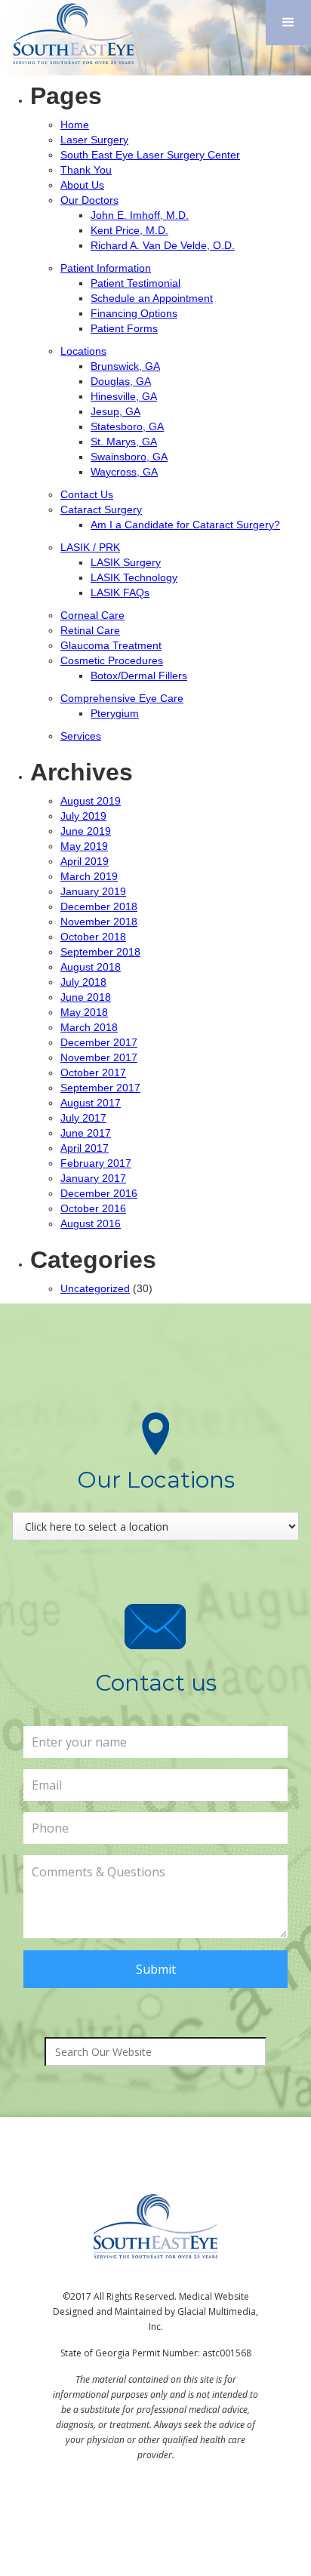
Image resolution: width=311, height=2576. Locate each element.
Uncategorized (95, 1288)
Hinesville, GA (124, 396)
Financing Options (134, 313)
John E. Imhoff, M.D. (140, 215)
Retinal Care (90, 630)
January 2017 (93, 1178)
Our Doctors (89, 200)
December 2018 (99, 906)
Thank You (86, 170)
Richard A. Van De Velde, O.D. (163, 245)
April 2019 (85, 861)
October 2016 (93, 1208)
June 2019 (86, 831)
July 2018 (83, 982)
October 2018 (93, 937)
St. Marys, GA (124, 442)
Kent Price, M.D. (129, 230)
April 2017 (85, 1148)
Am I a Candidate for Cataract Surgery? (185, 525)
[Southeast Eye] (70, 34)
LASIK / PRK (90, 547)
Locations (83, 351)
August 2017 (91, 1103)
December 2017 (99, 1042)
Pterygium (115, 713)
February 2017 (96, 1163)
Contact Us (87, 494)
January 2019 (93, 891)
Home (75, 125)
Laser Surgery (94, 140)
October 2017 (93, 1073)
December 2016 (99, 1193)
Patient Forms (124, 328)
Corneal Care (92, 615)
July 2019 (83, 816)
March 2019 (89, 876)
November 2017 (99, 1057)
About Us (82, 185)
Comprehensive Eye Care (122, 698)
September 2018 (100, 952)
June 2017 (86, 1133)
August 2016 (91, 1223)
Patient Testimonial (135, 283)
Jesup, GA (115, 411)
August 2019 (91, 801)
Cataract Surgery (101, 509)
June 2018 (86, 997)
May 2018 (84, 1012)
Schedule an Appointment (152, 298)
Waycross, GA (124, 472)
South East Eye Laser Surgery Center (150, 155)
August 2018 (91, 967)
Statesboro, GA (127, 426)
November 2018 (99, 922)
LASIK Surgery (126, 562)
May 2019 (84, 846)
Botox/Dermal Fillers (139, 676)
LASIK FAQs (120, 592)
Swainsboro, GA (129, 457)
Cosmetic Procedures (112, 660)
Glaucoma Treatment (111, 645)
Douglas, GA (121, 381)
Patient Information (106, 268)
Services (81, 736)
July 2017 (83, 1118)
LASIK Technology (134, 577)
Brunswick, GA (125, 366)
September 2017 (100, 1088)
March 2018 (89, 1027)
